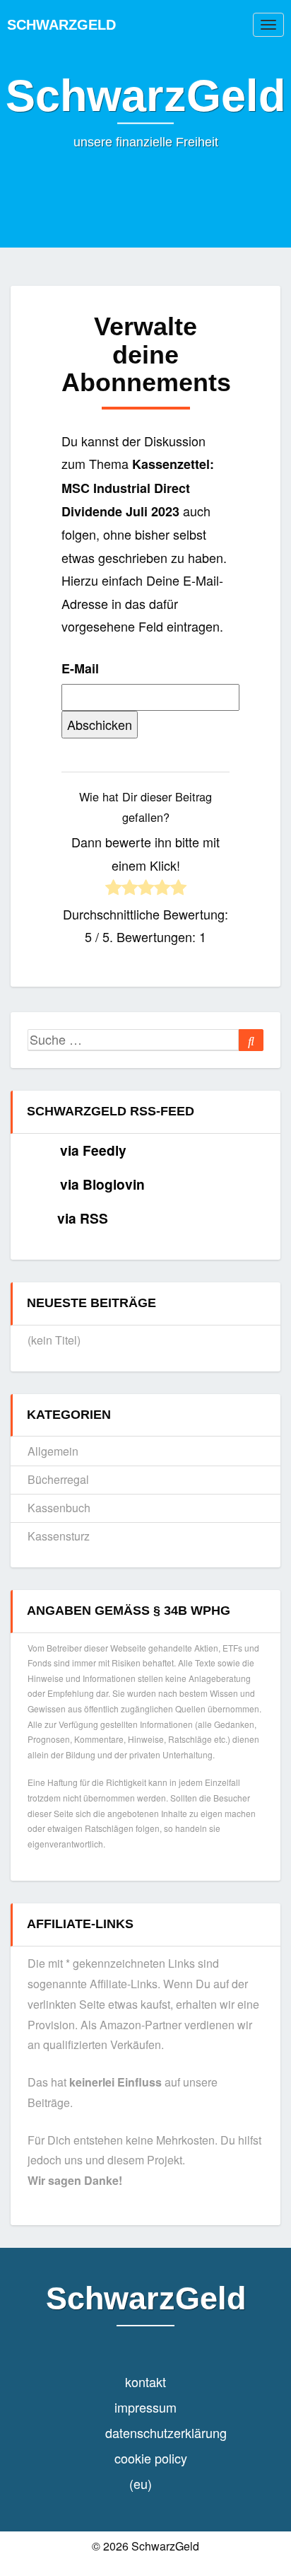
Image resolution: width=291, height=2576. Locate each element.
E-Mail (80, 668)
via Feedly (93, 1150)
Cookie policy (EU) (151, 2471)
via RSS (83, 1218)
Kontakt (145, 2381)
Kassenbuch (59, 1508)
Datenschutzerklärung (166, 2432)
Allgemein (53, 1451)
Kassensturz (59, 1536)
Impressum (145, 2407)
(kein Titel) (54, 1340)
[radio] (113, 889)
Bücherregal (58, 1479)
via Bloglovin (102, 1184)
